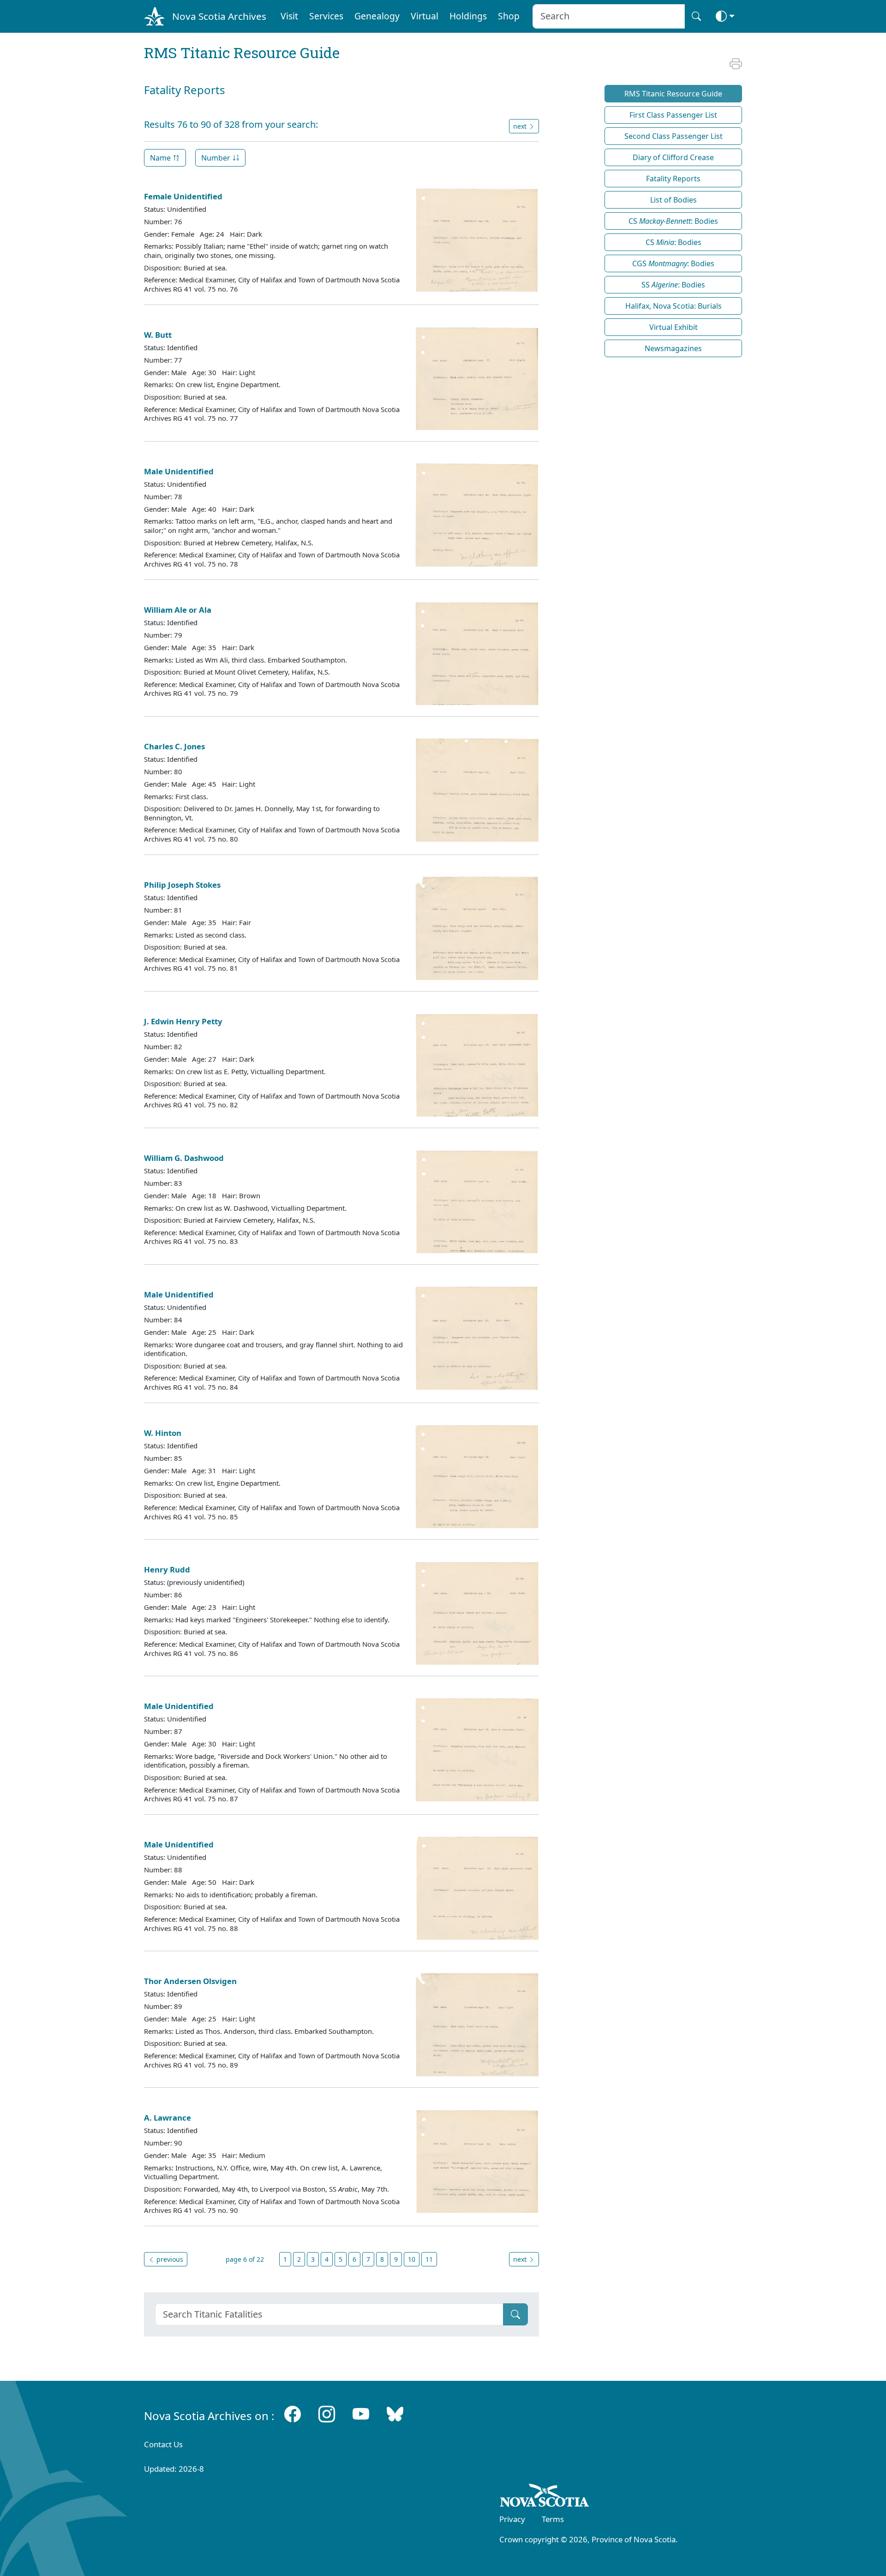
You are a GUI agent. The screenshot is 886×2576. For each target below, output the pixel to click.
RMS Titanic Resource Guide (673, 94)
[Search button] (696, 16)
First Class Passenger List (673, 115)
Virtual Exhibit (673, 327)
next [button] (521, 126)
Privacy (512, 2519)
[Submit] (515, 2314)
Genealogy (377, 16)
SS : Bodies (673, 285)
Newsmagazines (673, 348)
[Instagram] (327, 2414)
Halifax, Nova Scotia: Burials (673, 306)
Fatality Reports (673, 179)
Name (161, 158)
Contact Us (163, 2444)
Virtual (425, 16)
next (521, 2259)
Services (326, 16)
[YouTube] (361, 2414)
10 (412, 2259)
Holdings (468, 16)
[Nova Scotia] (545, 2497)
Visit (289, 16)
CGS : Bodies (673, 263)
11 (429, 2259)
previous (169, 2259)
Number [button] (217, 158)
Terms (553, 2519)
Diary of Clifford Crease (673, 157)
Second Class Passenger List (673, 136)
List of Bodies (673, 200)
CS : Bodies (673, 221)
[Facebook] (293, 2414)
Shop (509, 16)
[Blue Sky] (395, 2414)
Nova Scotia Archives (219, 16)
